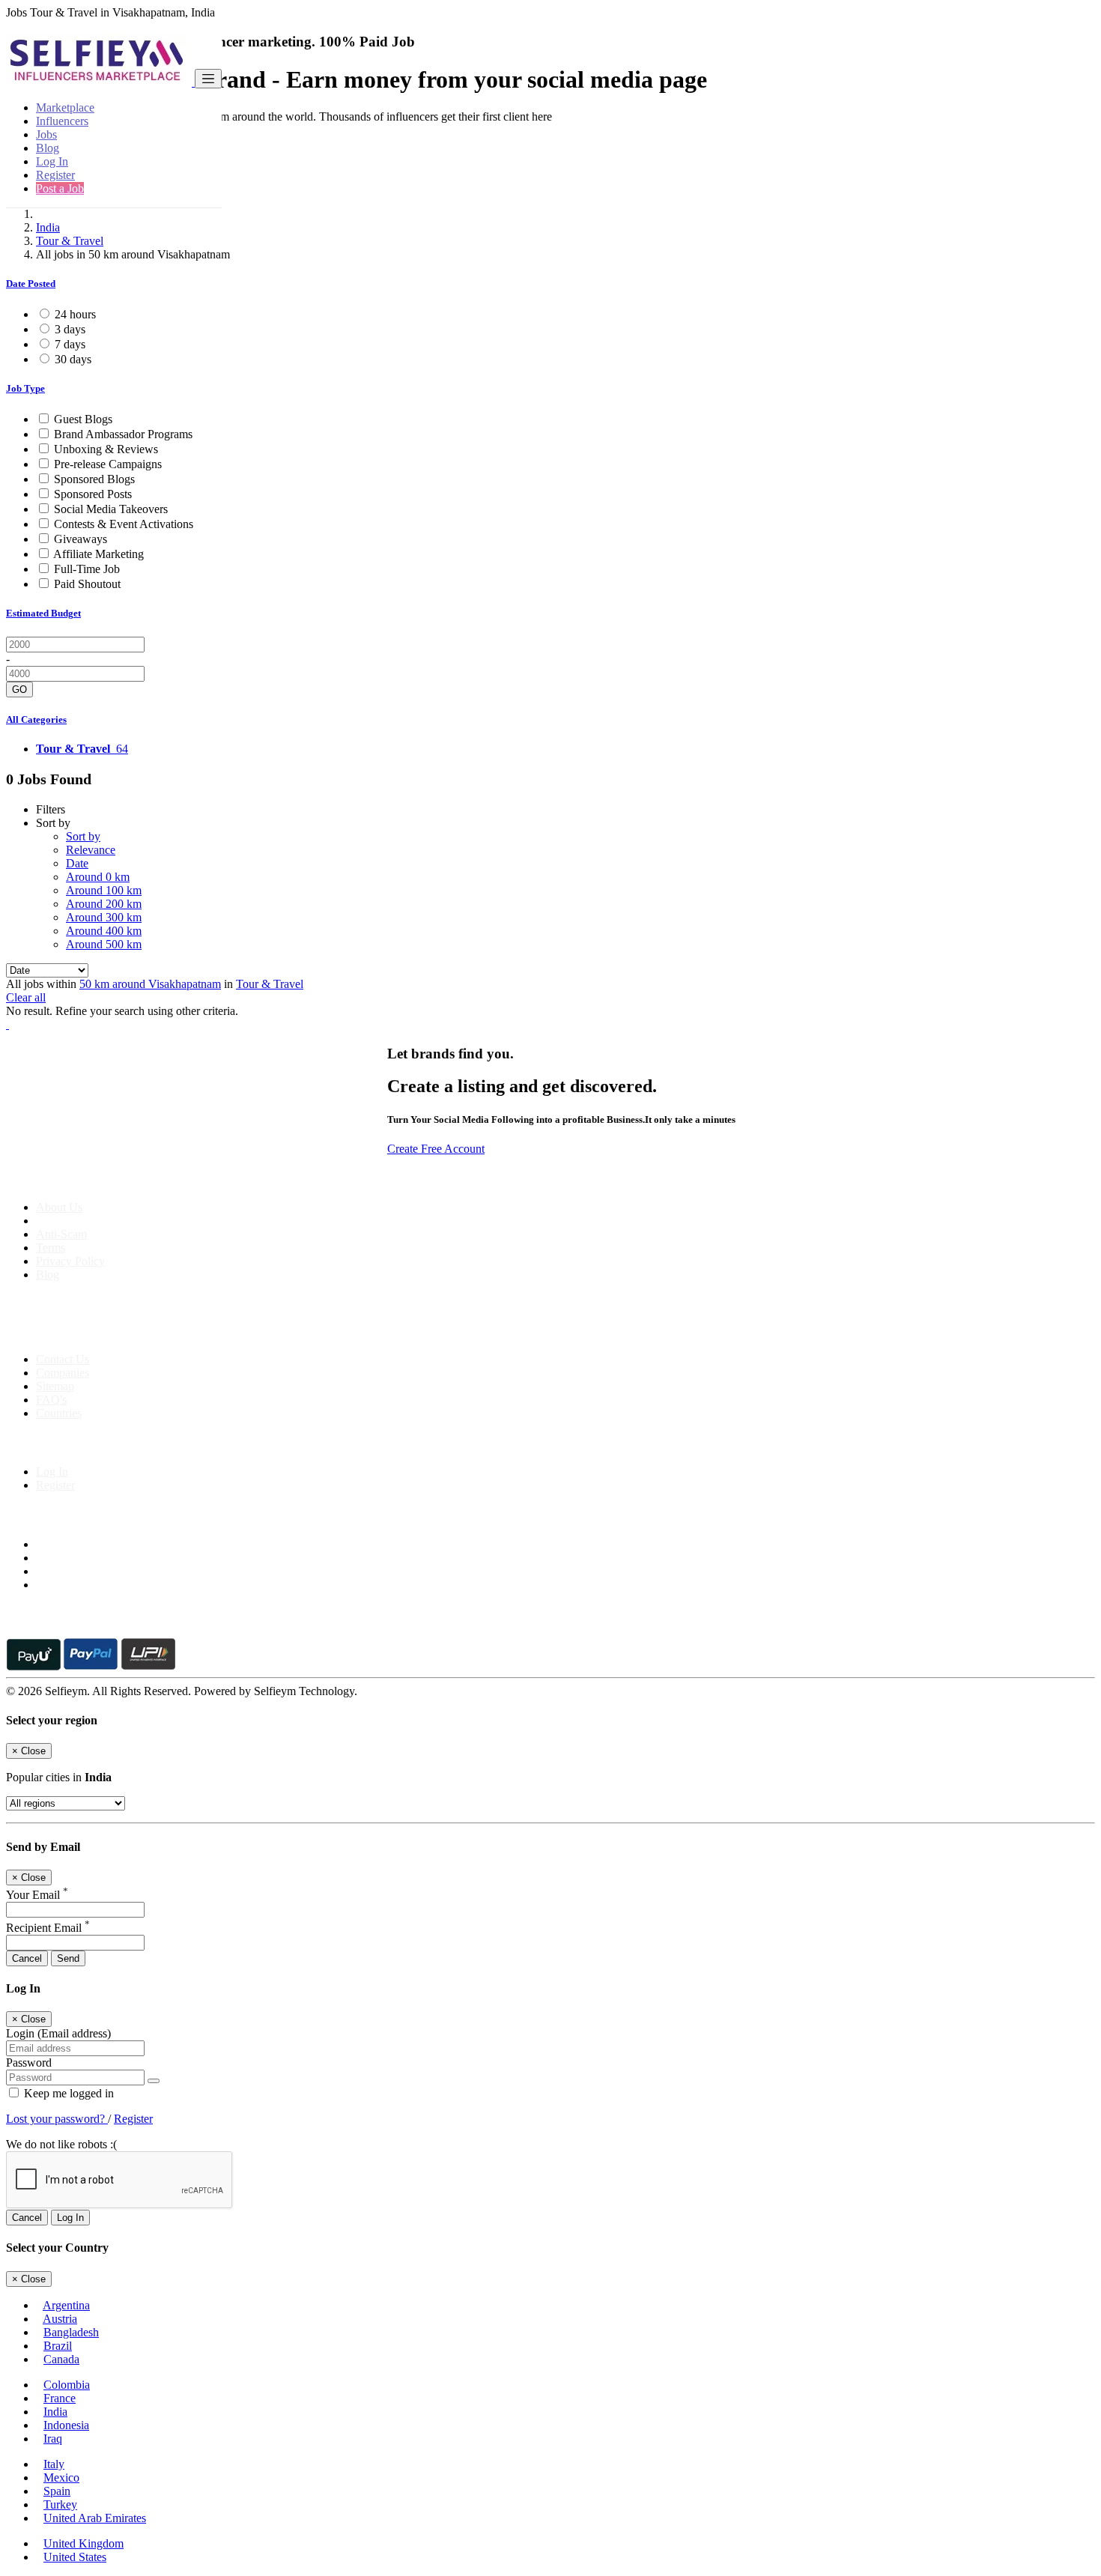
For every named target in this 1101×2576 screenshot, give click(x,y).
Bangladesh (71, 2332)
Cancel (27, 1958)
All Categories (36, 719)
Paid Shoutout (87, 584)
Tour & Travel (70, 241)
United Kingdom (84, 2543)
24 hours (75, 314)
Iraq (53, 2439)
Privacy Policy (70, 1261)
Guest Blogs (83, 419)
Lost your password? (57, 2119)
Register (55, 175)
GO (19, 690)
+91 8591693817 (120, 1334)
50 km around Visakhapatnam (150, 984)
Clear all (26, 997)
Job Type (25, 388)
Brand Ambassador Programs (123, 434)
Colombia (67, 2385)
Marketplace (65, 107)
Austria (60, 2319)
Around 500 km (104, 944)
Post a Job (60, 188)
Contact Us (63, 1359)
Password (29, 2063)
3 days (70, 329)
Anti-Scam (61, 1234)
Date (77, 863)
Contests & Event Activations (124, 524)
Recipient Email (48, 1928)
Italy (54, 2464)
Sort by (83, 836)
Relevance (91, 850)
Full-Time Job (87, 569)
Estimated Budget (43, 613)
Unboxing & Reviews (106, 449)
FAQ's (51, 1400)
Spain (57, 2491)
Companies (63, 1373)
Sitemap (55, 1386)
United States (75, 2557)
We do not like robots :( (61, 2144)
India (48, 227)
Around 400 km (104, 931)
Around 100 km (104, 890)
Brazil (58, 2346)
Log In (52, 161)
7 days (70, 344)
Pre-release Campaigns (108, 464)
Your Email (37, 1895)
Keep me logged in (67, 2093)
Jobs (46, 134)
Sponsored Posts (93, 494)
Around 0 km (98, 877)
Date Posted (31, 284)
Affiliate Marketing (98, 554)
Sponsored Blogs (94, 479)
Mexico (61, 2477)
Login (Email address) (58, 2033)
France (60, 2398)
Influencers (62, 121)
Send (68, 1958)
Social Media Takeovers (111, 509)
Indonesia (66, 2425)
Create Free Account (436, 1149)
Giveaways (81, 539)
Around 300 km (104, 917)
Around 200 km (104, 904)
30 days (73, 359)
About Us (59, 1207)
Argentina (66, 2305)
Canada (61, 2359)
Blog (48, 148)
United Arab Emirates (95, 2518)
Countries (59, 1413)
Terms (51, 1248)
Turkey (60, 2504)
